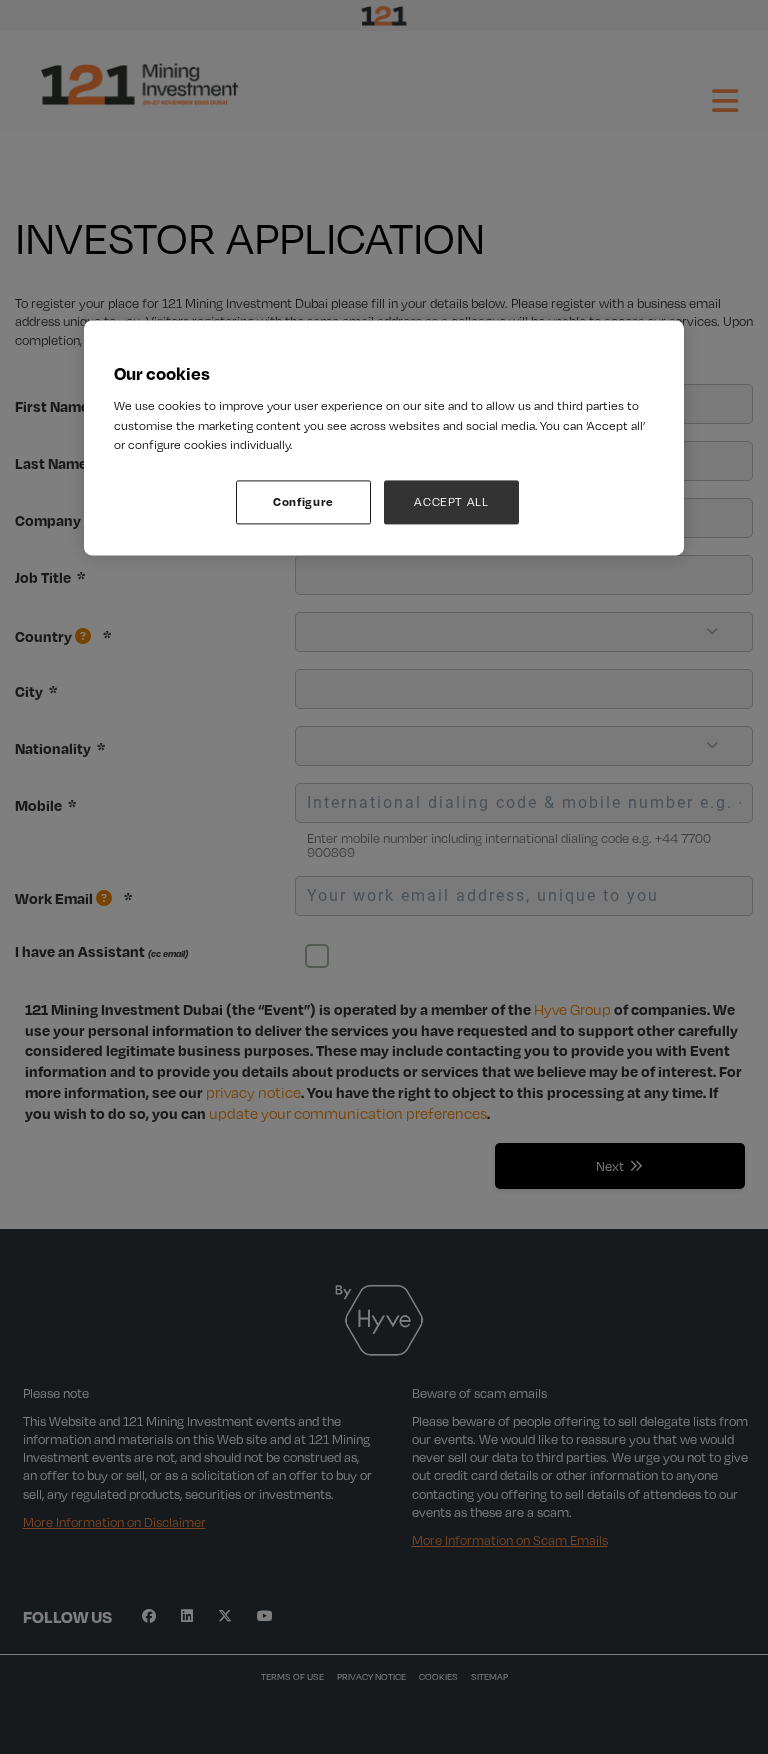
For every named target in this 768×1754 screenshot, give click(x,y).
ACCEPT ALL (451, 501)
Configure (303, 501)
